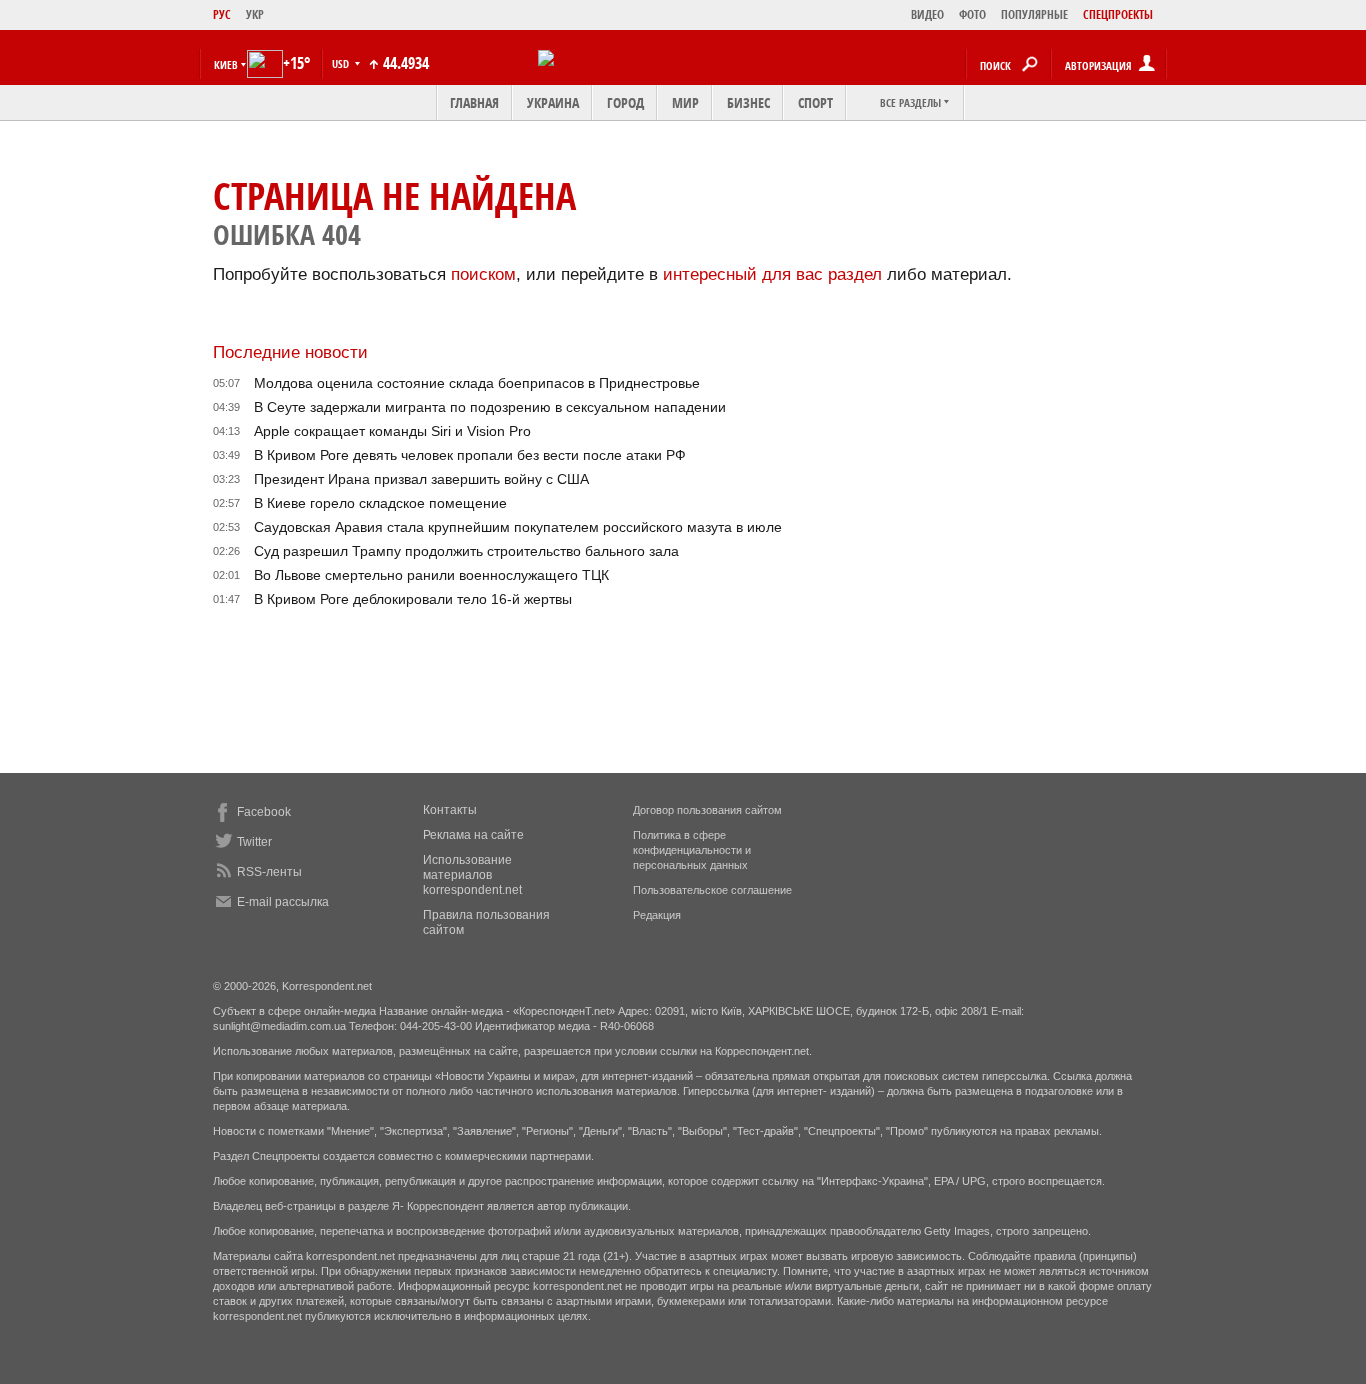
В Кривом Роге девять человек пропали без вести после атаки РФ (470, 455)
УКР (255, 14)
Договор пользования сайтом (707, 810)
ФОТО (972, 14)
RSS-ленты (269, 872)
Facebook (264, 812)
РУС (222, 14)
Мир (685, 102)
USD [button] (342, 63)
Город (625, 102)
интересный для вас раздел (772, 274)
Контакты (450, 810)
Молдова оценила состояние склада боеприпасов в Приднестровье (477, 383)
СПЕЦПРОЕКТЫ (1118, 14)
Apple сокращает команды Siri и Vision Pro (392, 431)
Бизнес (748, 102)
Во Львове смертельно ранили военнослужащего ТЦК (431, 575)
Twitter (254, 842)
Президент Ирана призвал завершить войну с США (421, 479)
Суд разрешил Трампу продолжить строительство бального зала (466, 551)
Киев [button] (226, 64)
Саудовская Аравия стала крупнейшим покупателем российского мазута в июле (518, 527)
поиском (483, 274)
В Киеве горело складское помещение (380, 503)
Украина (553, 102)
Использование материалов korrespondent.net (472, 875)
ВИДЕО (927, 14)
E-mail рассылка (283, 902)
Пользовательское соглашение (712, 890)
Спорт (815, 102)
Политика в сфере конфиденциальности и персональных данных (692, 850)
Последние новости (290, 352)
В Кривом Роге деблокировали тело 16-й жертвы (413, 599)
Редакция (657, 915)
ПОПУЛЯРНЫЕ (1034, 14)
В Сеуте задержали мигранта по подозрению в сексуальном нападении (490, 407)
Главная (474, 102)
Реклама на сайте (473, 835)
